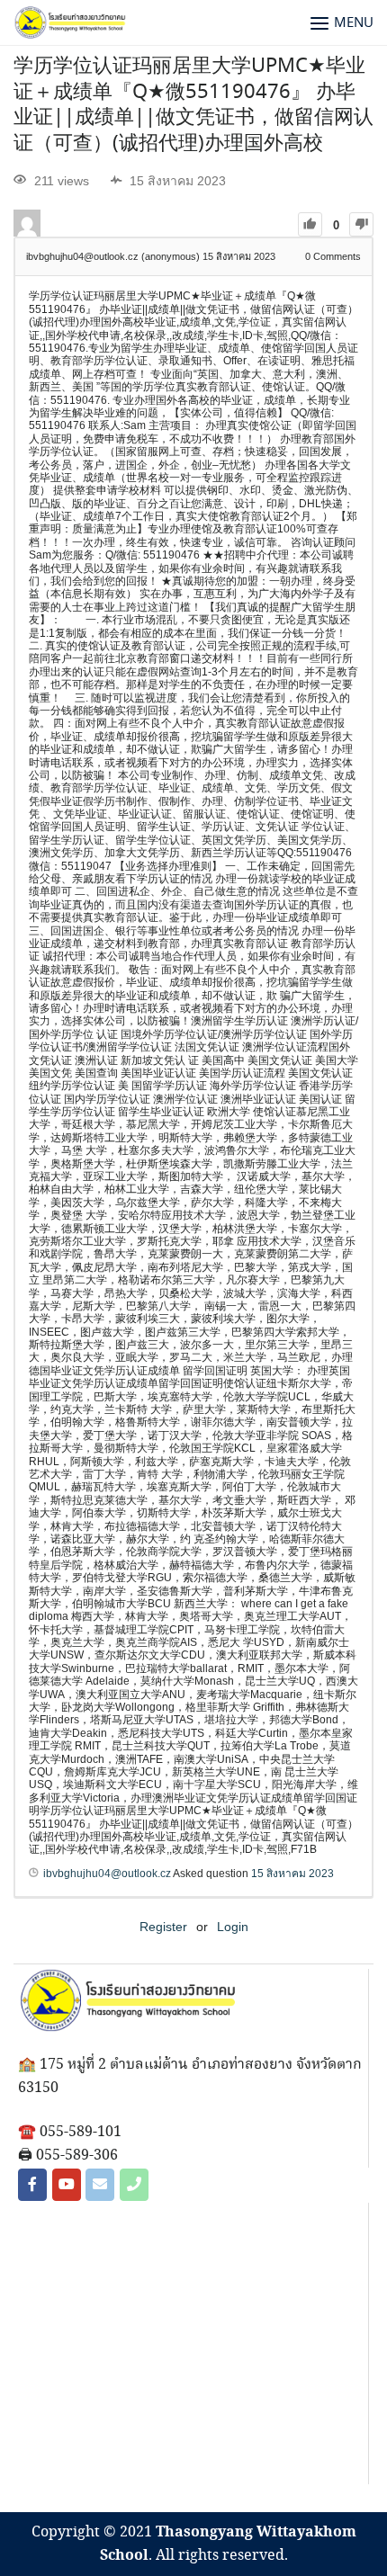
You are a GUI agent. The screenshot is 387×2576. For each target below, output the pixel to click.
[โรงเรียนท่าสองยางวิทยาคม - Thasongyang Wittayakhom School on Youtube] (67, 2185)
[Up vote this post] (310, 224)
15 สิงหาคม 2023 (292, 1874)
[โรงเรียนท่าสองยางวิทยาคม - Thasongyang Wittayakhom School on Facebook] (32, 2185)
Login (233, 1927)
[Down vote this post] (361, 224)
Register (163, 1927)
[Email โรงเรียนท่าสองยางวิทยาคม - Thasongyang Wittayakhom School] (100, 2185)
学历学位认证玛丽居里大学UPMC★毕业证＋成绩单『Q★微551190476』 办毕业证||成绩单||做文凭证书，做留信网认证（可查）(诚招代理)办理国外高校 (193, 105)
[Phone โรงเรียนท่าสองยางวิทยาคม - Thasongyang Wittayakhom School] (134, 2185)
